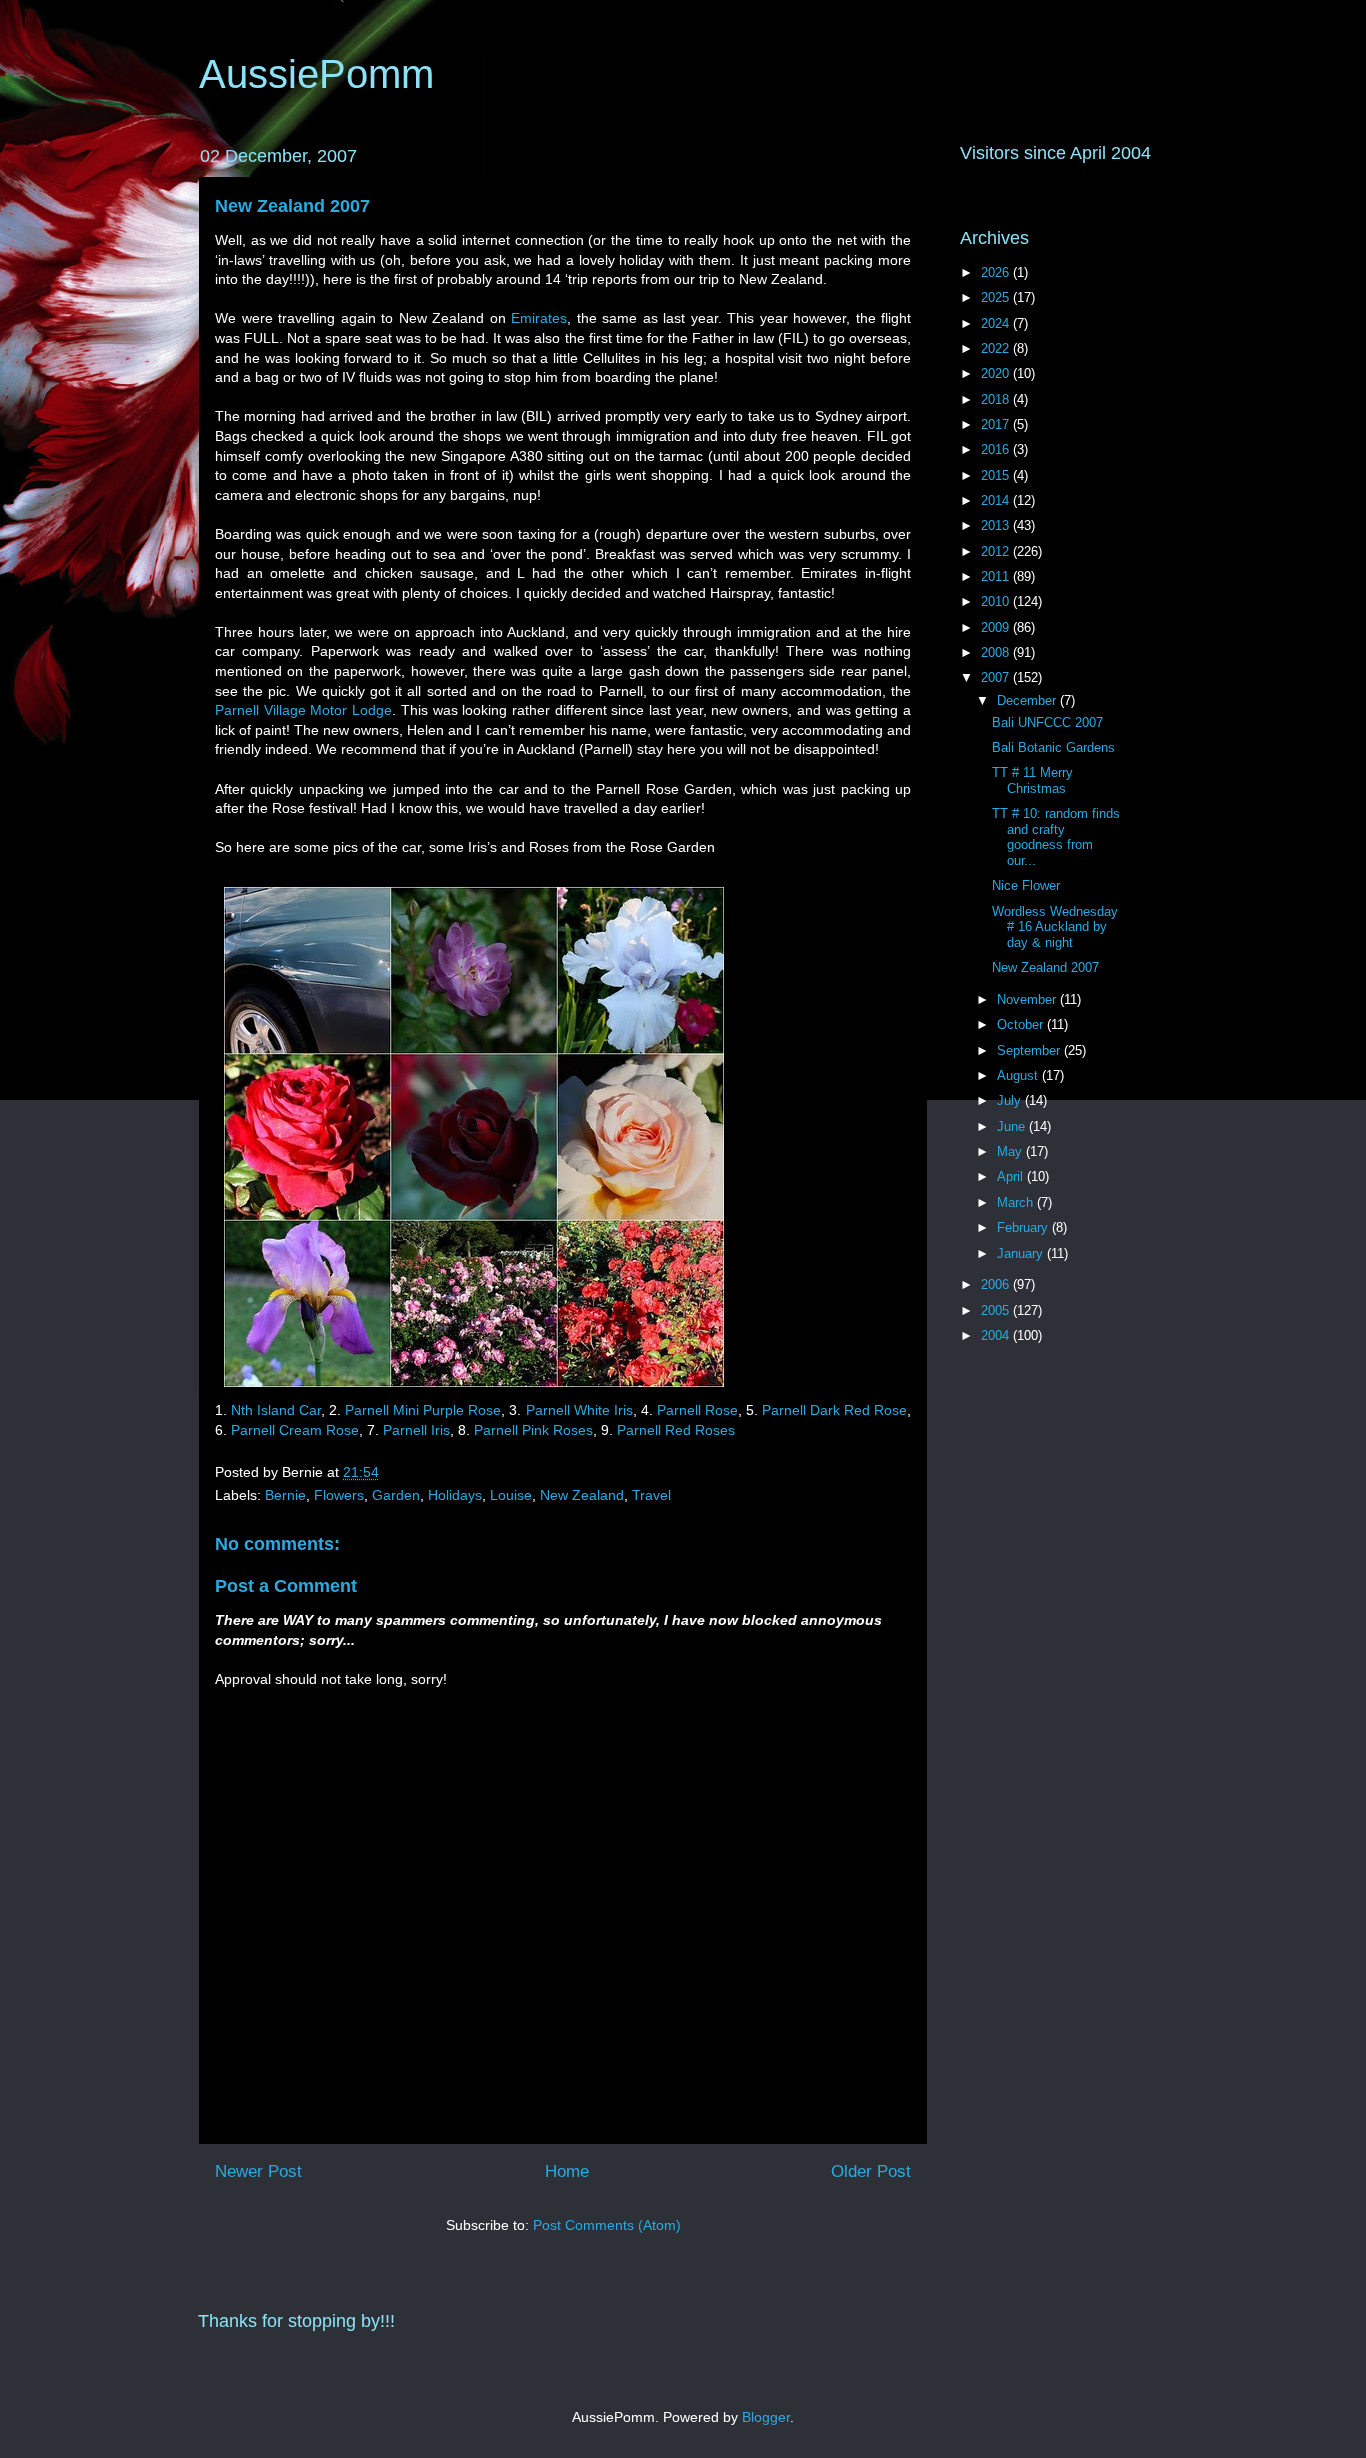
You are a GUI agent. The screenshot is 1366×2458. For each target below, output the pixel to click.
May (1011, 1151)
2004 (997, 1335)
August (1019, 1075)
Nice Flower (1026, 885)
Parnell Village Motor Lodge (303, 710)
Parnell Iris (416, 1430)
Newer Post (258, 2171)
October (1022, 1024)
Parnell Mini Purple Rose (423, 1410)
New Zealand (582, 1495)
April (1012, 1176)
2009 (997, 627)
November (1028, 999)
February (1024, 1227)
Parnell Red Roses (676, 1430)
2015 (997, 475)
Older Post (871, 2171)
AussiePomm (316, 74)
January (1022, 1253)
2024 (997, 323)
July (1011, 1100)
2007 (997, 677)
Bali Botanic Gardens (1053, 747)
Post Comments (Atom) (607, 2225)
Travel (651, 1495)
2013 (997, 525)
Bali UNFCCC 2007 (1047, 722)
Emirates (539, 318)
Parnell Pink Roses (533, 1430)
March (1017, 1202)
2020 (997, 373)
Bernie (285, 1495)
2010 (997, 601)
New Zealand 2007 (292, 206)
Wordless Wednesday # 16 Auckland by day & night (1055, 927)
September (1030, 1050)
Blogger (766, 2417)
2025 (997, 297)
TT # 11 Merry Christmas (1032, 780)
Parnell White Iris (579, 1410)
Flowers (339, 1495)
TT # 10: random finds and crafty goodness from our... (1056, 837)
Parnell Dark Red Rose (834, 1410)
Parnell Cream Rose (295, 1430)
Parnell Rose (697, 1410)
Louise (511, 1495)
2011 (997, 576)
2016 (997, 449)
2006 (997, 1284)
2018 (997, 399)
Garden (396, 1495)
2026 (997, 272)
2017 (997, 424)
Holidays (455, 1495)
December (1028, 700)
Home (567, 2171)
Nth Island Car (276, 1410)
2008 (997, 652)
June (1013, 1126)
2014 (997, 500)
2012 (997, 551)
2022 (997, 348)
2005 (997, 1310)
